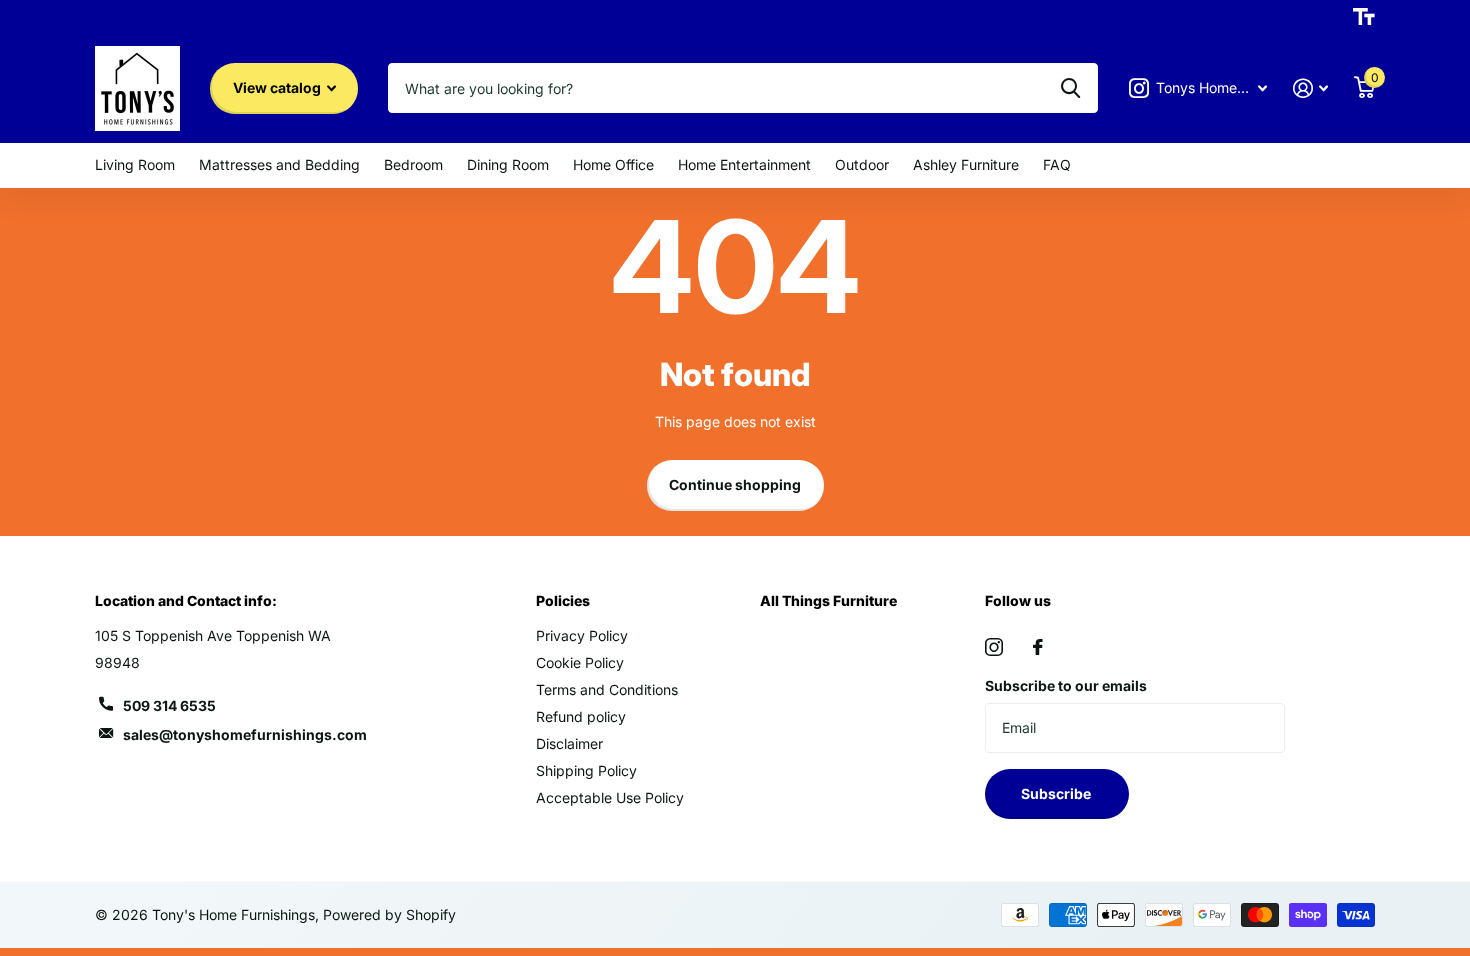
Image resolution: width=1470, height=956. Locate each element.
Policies (563, 600)
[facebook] (1038, 647)
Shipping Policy (586, 770)
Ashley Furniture (966, 164)
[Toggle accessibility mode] (1364, 17)
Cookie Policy (580, 662)
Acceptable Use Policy (610, 797)
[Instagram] (994, 647)
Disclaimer (569, 743)
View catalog (278, 87)
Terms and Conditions (607, 689)
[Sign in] (1310, 88)
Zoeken (1070, 88)
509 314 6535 (169, 705)
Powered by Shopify (389, 914)
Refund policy (581, 716)
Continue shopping (735, 484)
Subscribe (1057, 793)
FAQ (1057, 164)
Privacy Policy (582, 635)
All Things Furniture (828, 600)
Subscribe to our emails (1066, 685)
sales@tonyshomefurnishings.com (245, 734)
